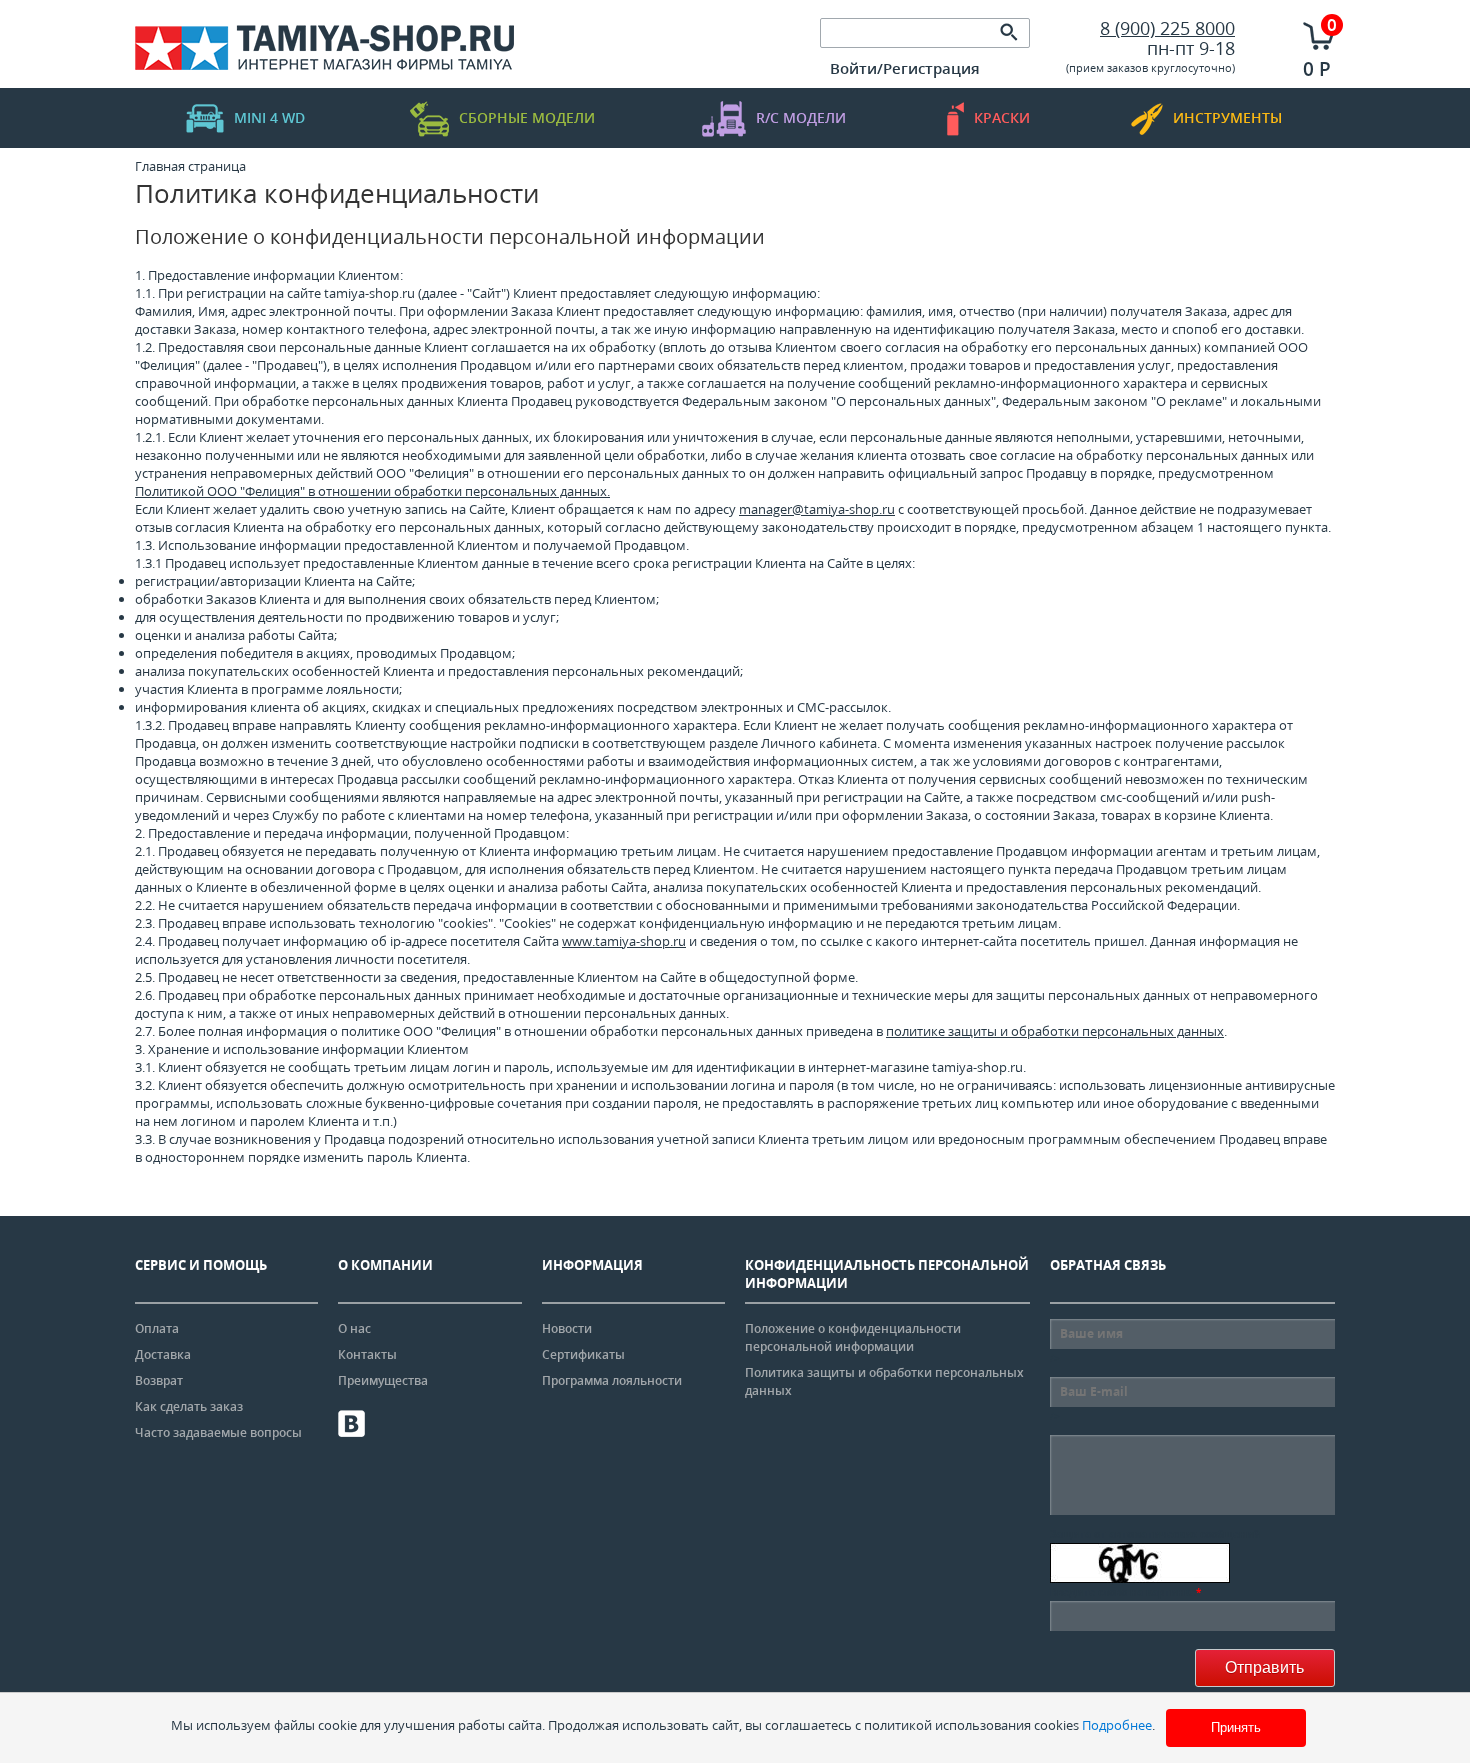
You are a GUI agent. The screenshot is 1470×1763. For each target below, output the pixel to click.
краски (1002, 117)
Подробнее (1117, 1725)
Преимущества (383, 1380)
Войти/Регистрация (905, 68)
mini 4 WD (269, 117)
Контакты (367, 1354)
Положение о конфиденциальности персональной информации (853, 1337)
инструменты (1227, 117)
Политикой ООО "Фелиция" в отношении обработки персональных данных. (372, 491)
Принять (1236, 1727)
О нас (354, 1328)
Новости (567, 1328)
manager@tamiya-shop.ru (817, 509)
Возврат (159, 1380)
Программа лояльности (612, 1380)
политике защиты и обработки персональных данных (1055, 1031)
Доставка (163, 1354)
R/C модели (801, 117)
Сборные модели (527, 117)
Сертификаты (583, 1354)
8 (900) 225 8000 (1167, 28)
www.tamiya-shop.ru (624, 941)
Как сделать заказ (189, 1406)
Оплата (157, 1328)
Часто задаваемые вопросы (218, 1432)
